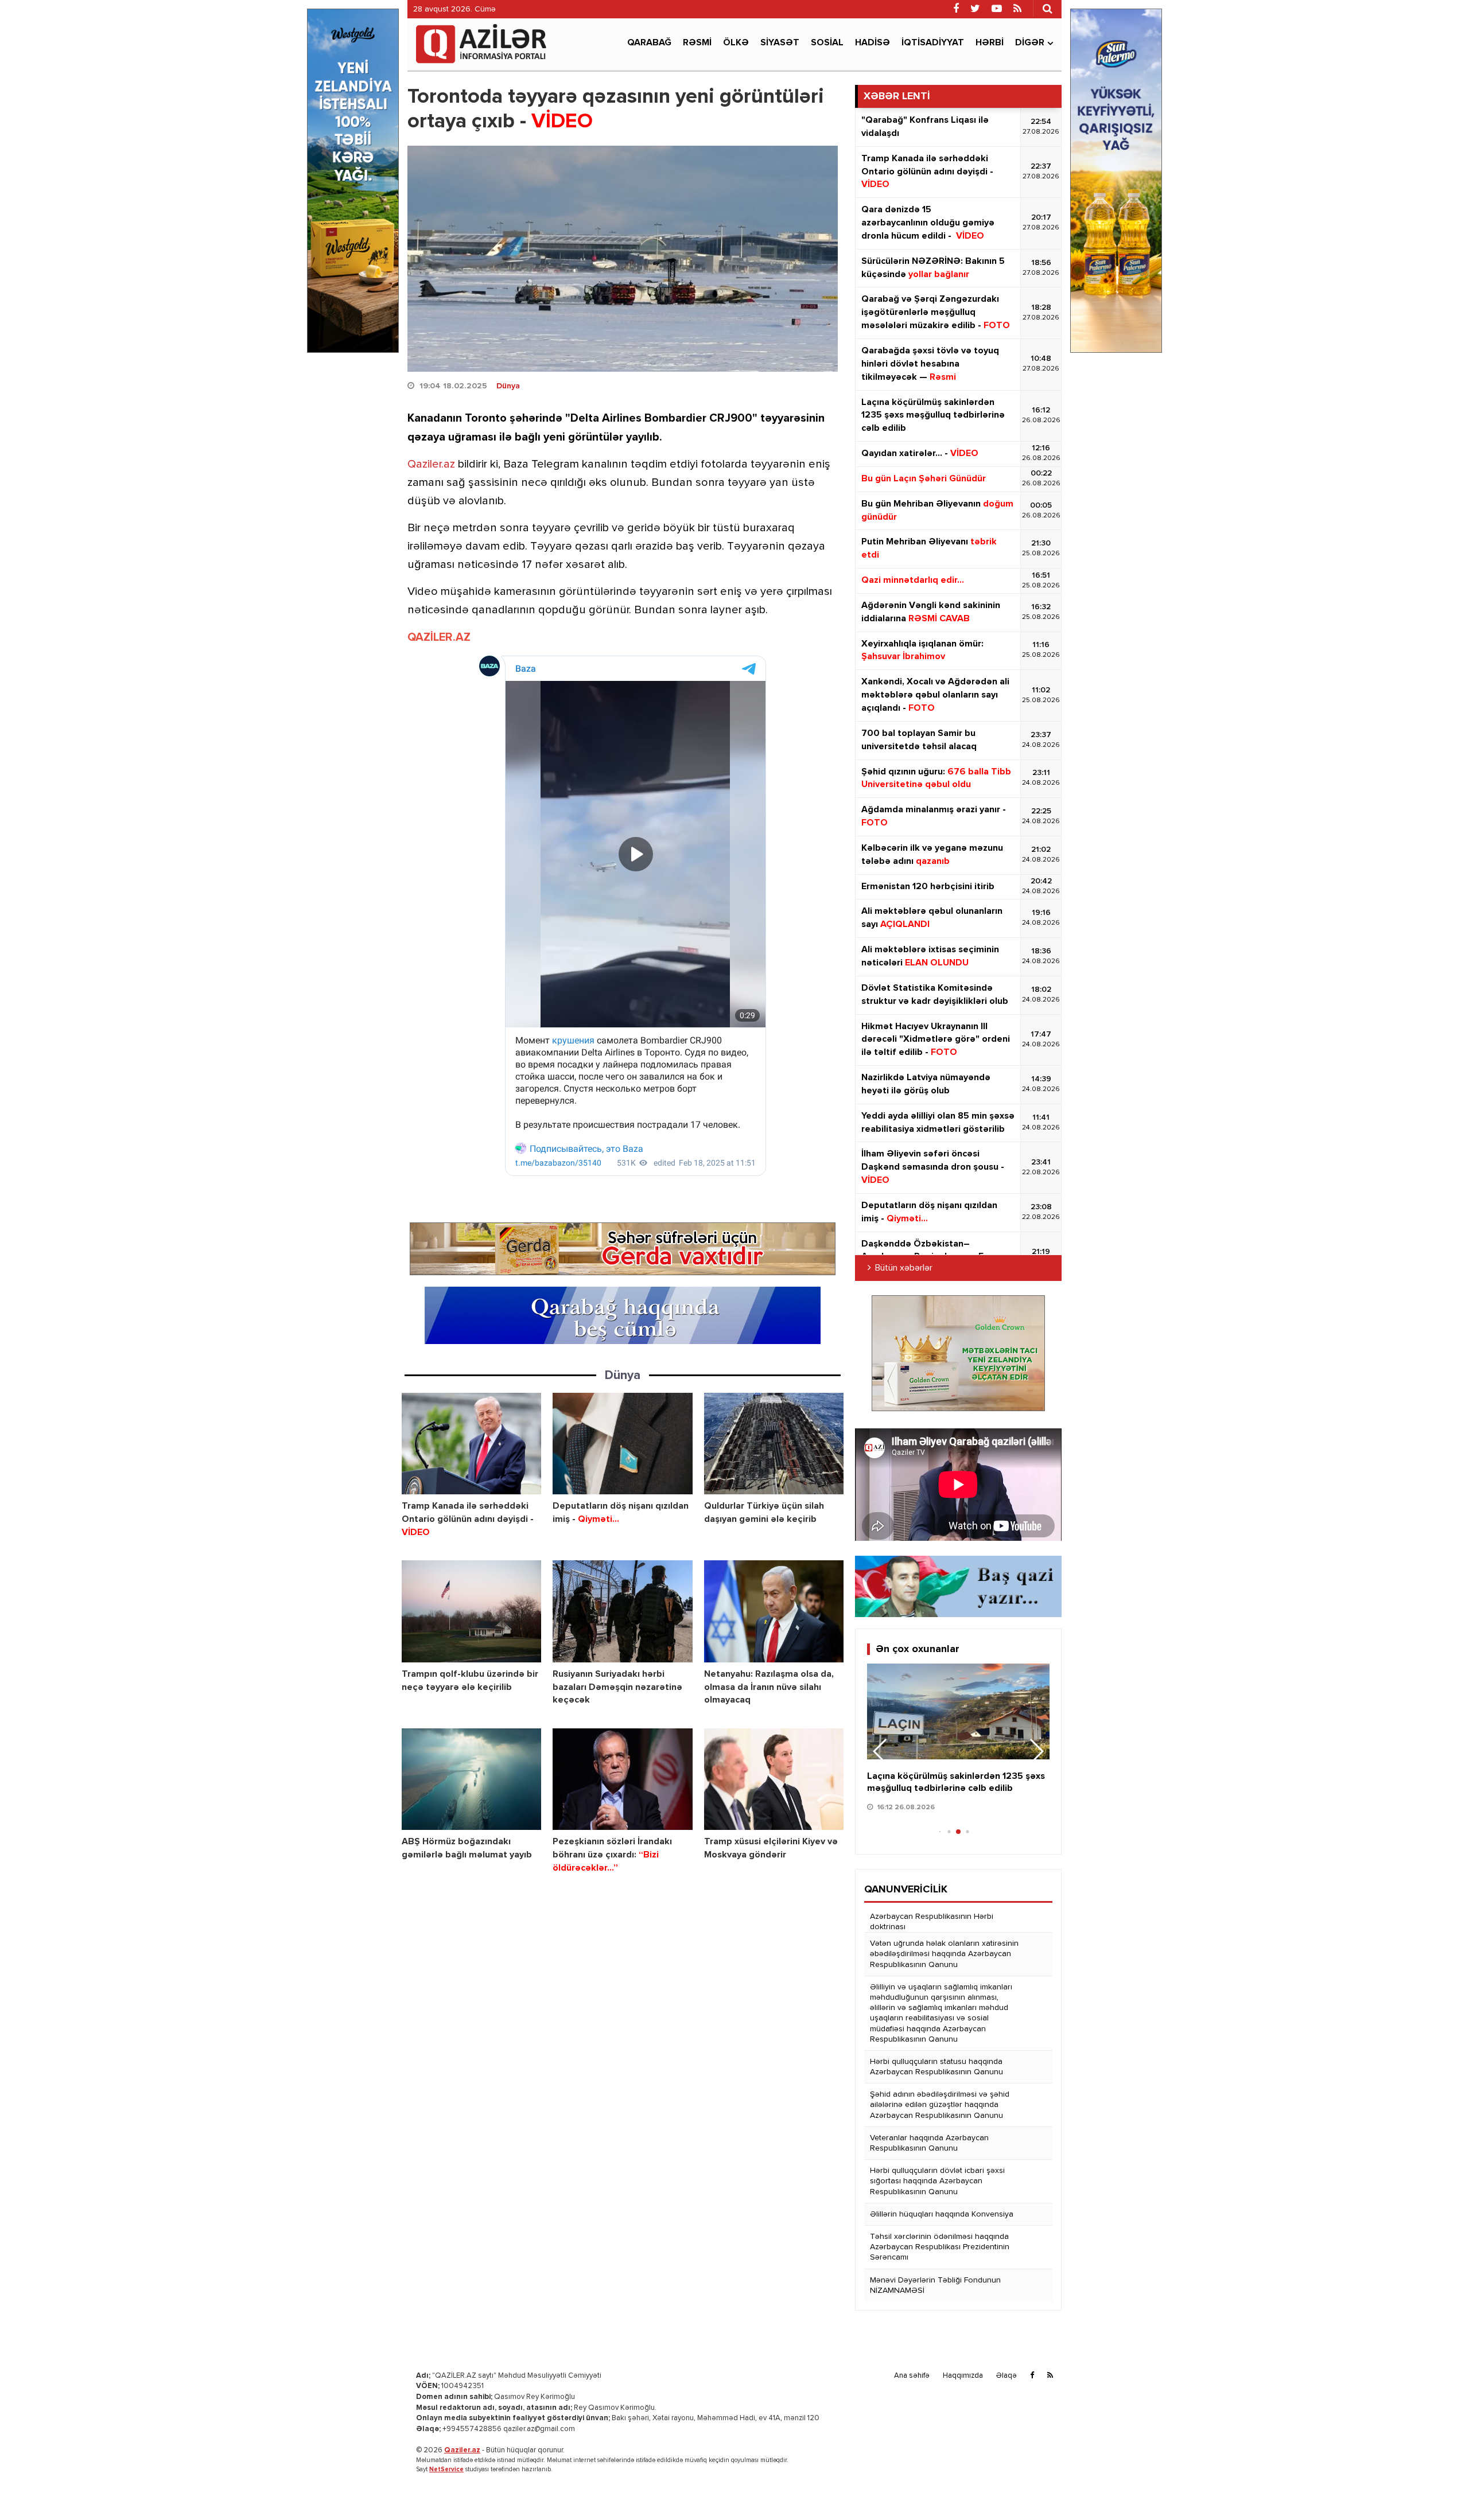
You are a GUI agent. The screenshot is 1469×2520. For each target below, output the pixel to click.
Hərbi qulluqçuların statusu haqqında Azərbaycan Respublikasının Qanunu (936, 2067)
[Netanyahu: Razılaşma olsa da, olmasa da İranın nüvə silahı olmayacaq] (774, 1611)
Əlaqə (1006, 2376)
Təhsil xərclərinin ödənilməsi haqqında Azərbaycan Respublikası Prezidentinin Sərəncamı (940, 2247)
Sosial (827, 43)
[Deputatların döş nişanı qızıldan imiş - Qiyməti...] (622, 1444)
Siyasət (780, 43)
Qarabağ (649, 43)
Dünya (508, 386)
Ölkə (736, 43)
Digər (1030, 43)
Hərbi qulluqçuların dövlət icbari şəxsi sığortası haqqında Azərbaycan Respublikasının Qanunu (937, 2181)
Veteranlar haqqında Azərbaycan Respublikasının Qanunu (929, 2143)
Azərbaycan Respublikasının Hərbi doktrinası (932, 1922)
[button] (1036, 1751)
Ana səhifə (912, 2376)
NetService (446, 2469)
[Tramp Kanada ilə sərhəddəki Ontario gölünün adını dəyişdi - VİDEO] (471, 1444)
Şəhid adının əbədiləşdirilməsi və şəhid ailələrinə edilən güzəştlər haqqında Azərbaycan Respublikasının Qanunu (940, 2105)
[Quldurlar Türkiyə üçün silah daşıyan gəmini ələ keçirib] (774, 1444)
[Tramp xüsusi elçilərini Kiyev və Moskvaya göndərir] (774, 1779)
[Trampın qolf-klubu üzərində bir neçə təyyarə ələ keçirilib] (471, 1611)
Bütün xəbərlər (904, 1268)
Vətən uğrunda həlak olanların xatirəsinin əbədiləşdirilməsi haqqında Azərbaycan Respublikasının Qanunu (944, 1954)
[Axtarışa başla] (1047, 9)
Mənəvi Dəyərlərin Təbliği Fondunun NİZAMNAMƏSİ (935, 2285)
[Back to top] (1437, 2488)
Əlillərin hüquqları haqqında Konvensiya (942, 2214)
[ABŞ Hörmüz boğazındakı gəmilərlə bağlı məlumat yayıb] (471, 1779)
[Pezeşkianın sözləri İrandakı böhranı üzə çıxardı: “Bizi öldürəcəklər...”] (622, 1779)
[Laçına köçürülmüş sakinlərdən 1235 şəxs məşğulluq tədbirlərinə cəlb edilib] (958, 1711)
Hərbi (990, 43)
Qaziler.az (431, 464)
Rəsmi (697, 43)
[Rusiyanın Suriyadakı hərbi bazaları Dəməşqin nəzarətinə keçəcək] (622, 1611)
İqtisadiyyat (933, 43)
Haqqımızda (963, 2376)
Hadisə (873, 43)
